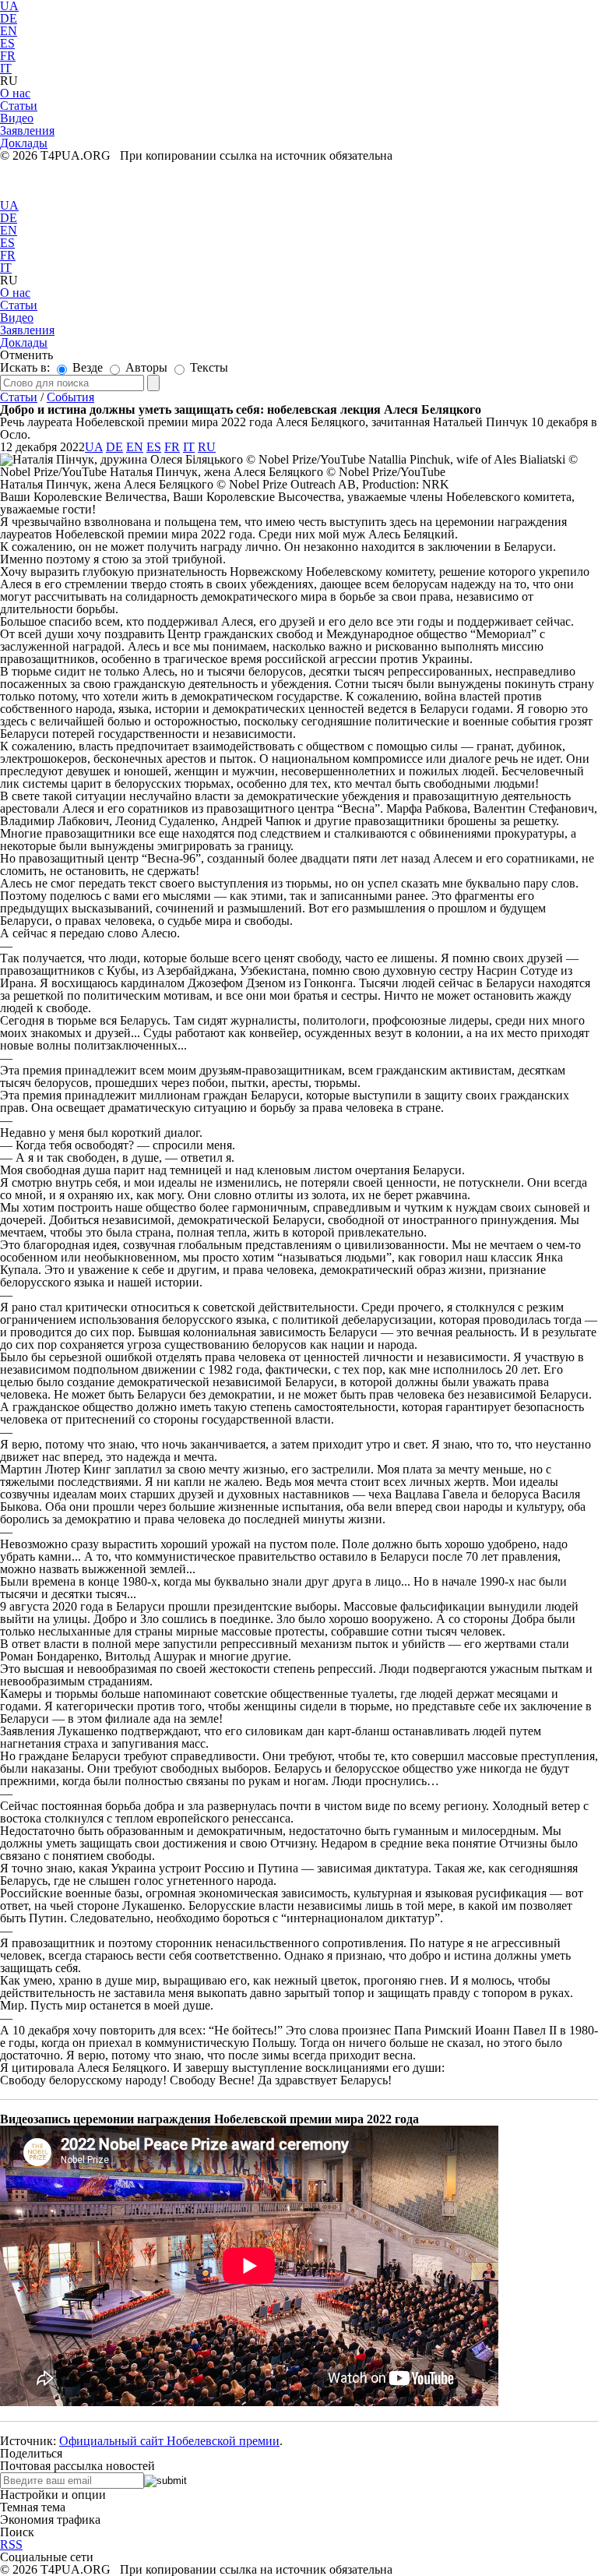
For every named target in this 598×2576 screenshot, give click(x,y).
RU (207, 447)
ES (7, 43)
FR (8, 56)
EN (9, 31)
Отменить (26, 355)
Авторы (145, 367)
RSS (11, 2544)
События (70, 397)
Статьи (19, 397)
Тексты (208, 367)
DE (9, 18)
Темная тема (33, 2507)
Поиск (17, 2532)
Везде (86, 367)
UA (9, 205)
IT (6, 68)
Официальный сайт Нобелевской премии (169, 2441)
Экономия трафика (50, 2520)
